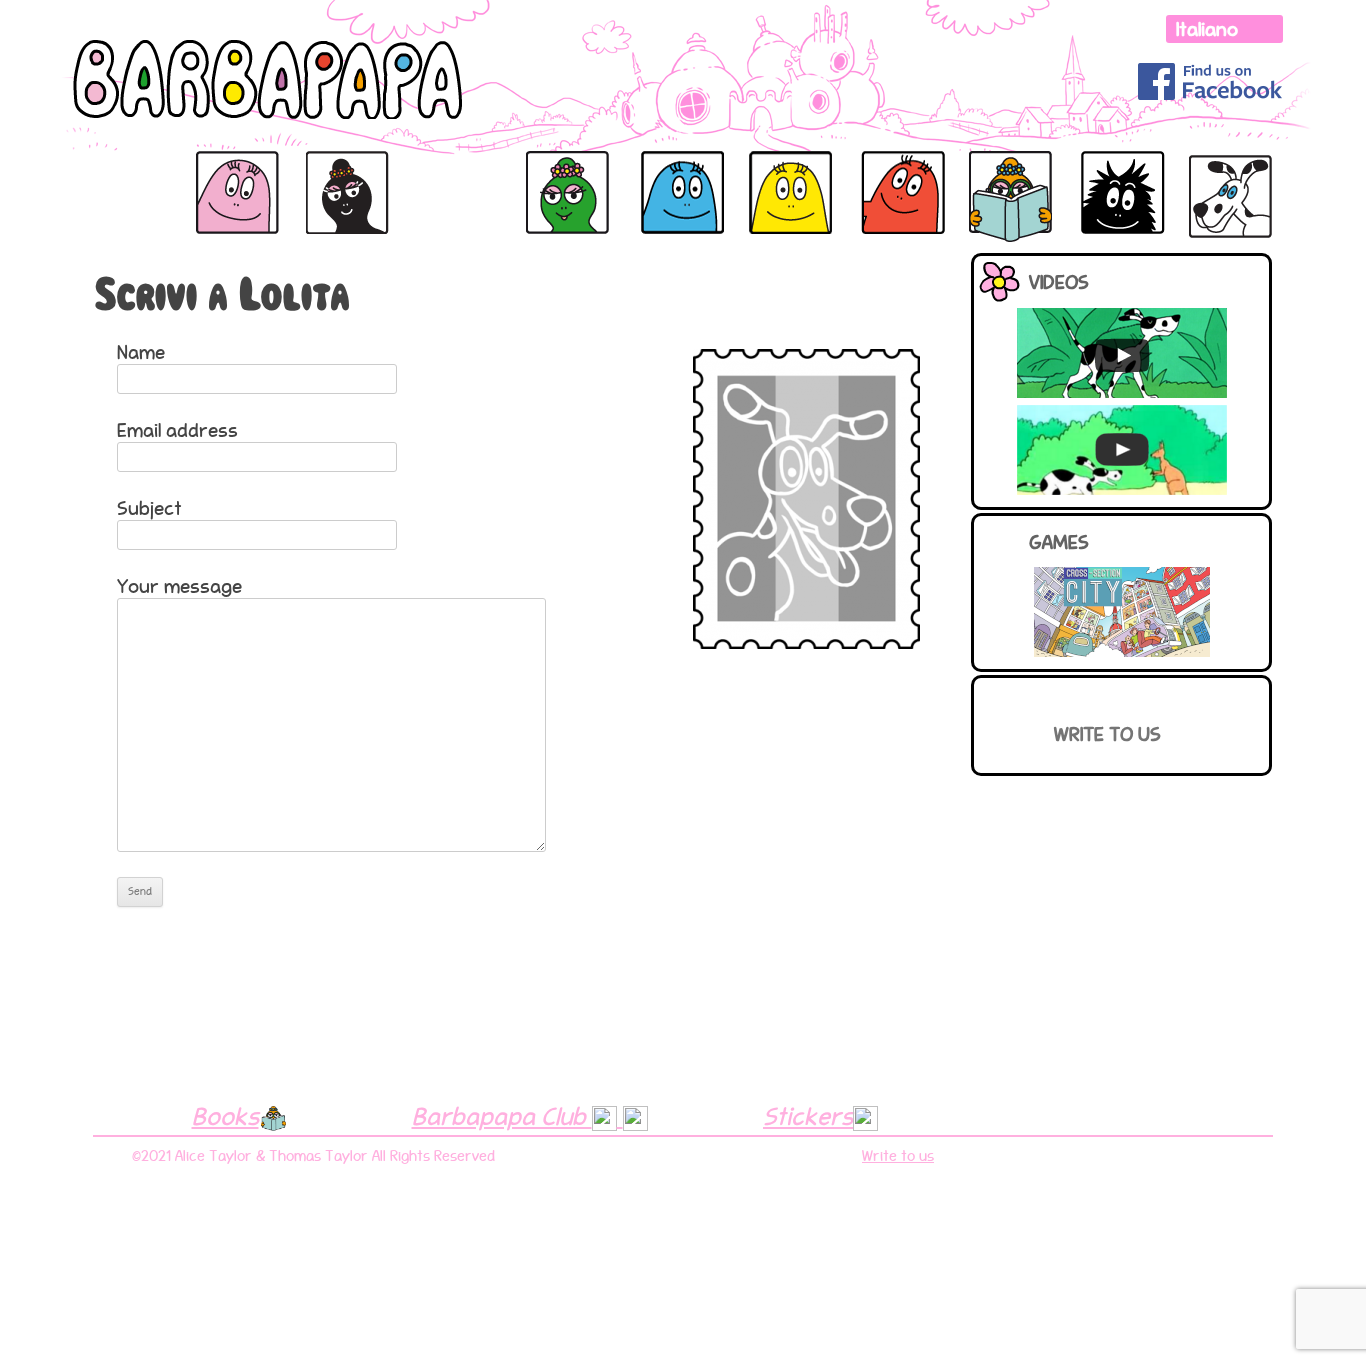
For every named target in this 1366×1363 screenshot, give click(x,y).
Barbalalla (562, 172)
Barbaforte (888, 172)
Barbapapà (120, 172)
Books (225, 1116)
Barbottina (1006, 172)
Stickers (808, 1116)
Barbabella (452, 172)
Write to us (1107, 734)
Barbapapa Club (502, 1116)
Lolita (1209, 160)
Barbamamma (348, 172)
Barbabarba (1120, 172)
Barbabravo (651, 172)
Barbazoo (762, 172)
